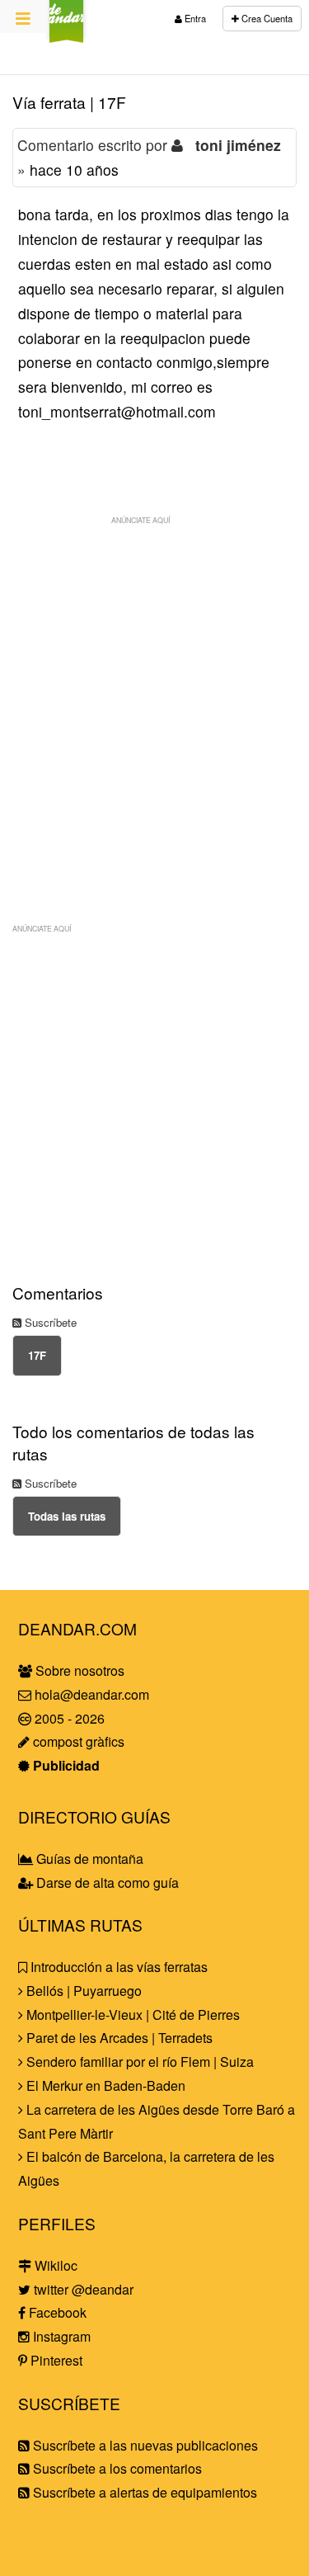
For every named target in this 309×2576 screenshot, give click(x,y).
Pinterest (55, 2360)
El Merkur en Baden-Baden (104, 2085)
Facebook (56, 2312)
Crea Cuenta (266, 18)
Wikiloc (54, 2265)
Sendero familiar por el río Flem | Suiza (138, 2062)
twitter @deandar (82, 2289)
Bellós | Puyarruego (82, 1991)
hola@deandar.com (92, 1694)
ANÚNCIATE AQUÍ (140, 520)
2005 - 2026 (68, 1718)
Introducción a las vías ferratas (117, 1967)
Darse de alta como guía (106, 1882)
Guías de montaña (88, 1859)
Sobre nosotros (78, 1670)
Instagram (60, 2336)
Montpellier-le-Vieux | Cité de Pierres (131, 2015)
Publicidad (65, 1765)
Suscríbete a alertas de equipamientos (143, 2492)
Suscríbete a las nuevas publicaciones (144, 2445)
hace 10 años (74, 170)
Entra (194, 18)
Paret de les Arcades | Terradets (118, 2038)
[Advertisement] (154, 688)
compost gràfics (77, 1741)
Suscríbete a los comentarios (116, 2468)
